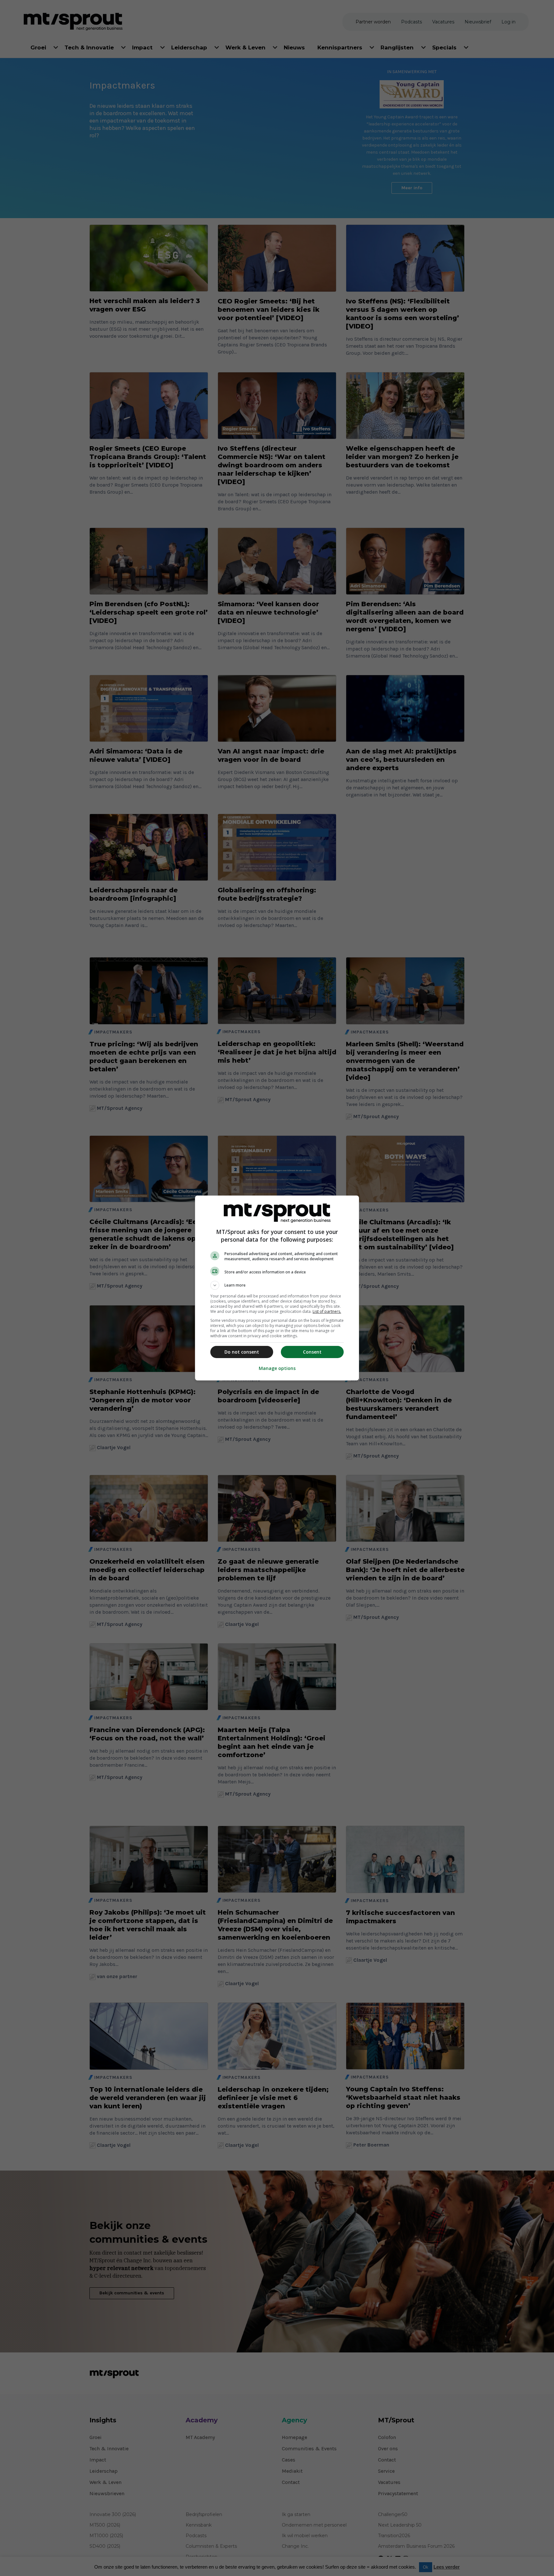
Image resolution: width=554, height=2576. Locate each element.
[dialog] (277, 1288)
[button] (277, 1285)
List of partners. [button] (327, 1311)
